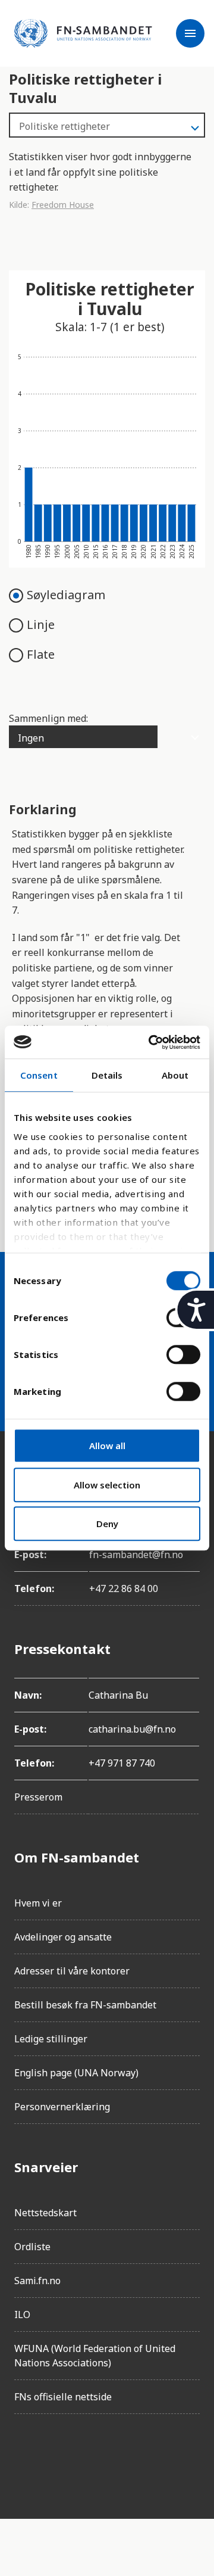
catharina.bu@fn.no (132, 1729)
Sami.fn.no (37, 2281)
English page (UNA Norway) (76, 2073)
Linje (41, 624)
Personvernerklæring (62, 2107)
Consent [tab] (39, 1075)
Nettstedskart (45, 2213)
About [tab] (175, 1075)
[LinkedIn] (90, 2457)
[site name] (83, 33)
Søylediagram (66, 595)
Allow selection (107, 1485)
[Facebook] (24, 2457)
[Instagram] (57, 2457)
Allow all (107, 1446)
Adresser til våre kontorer (72, 1971)
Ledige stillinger (51, 2039)
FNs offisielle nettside (63, 2397)
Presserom (38, 1797)
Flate (41, 654)
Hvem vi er (38, 1903)
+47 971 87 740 (122, 1763)
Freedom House (63, 205)
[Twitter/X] (124, 2457)
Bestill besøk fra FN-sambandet (85, 2005)
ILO (22, 2315)
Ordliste (32, 2247)
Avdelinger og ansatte (63, 1937)
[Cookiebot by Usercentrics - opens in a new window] (151, 1042)
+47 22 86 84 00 (124, 1588)
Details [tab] (107, 1075)
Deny (107, 1524)
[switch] (183, 1354)
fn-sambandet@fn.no (136, 1555)
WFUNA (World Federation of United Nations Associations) (95, 2356)
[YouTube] (157, 2457)
